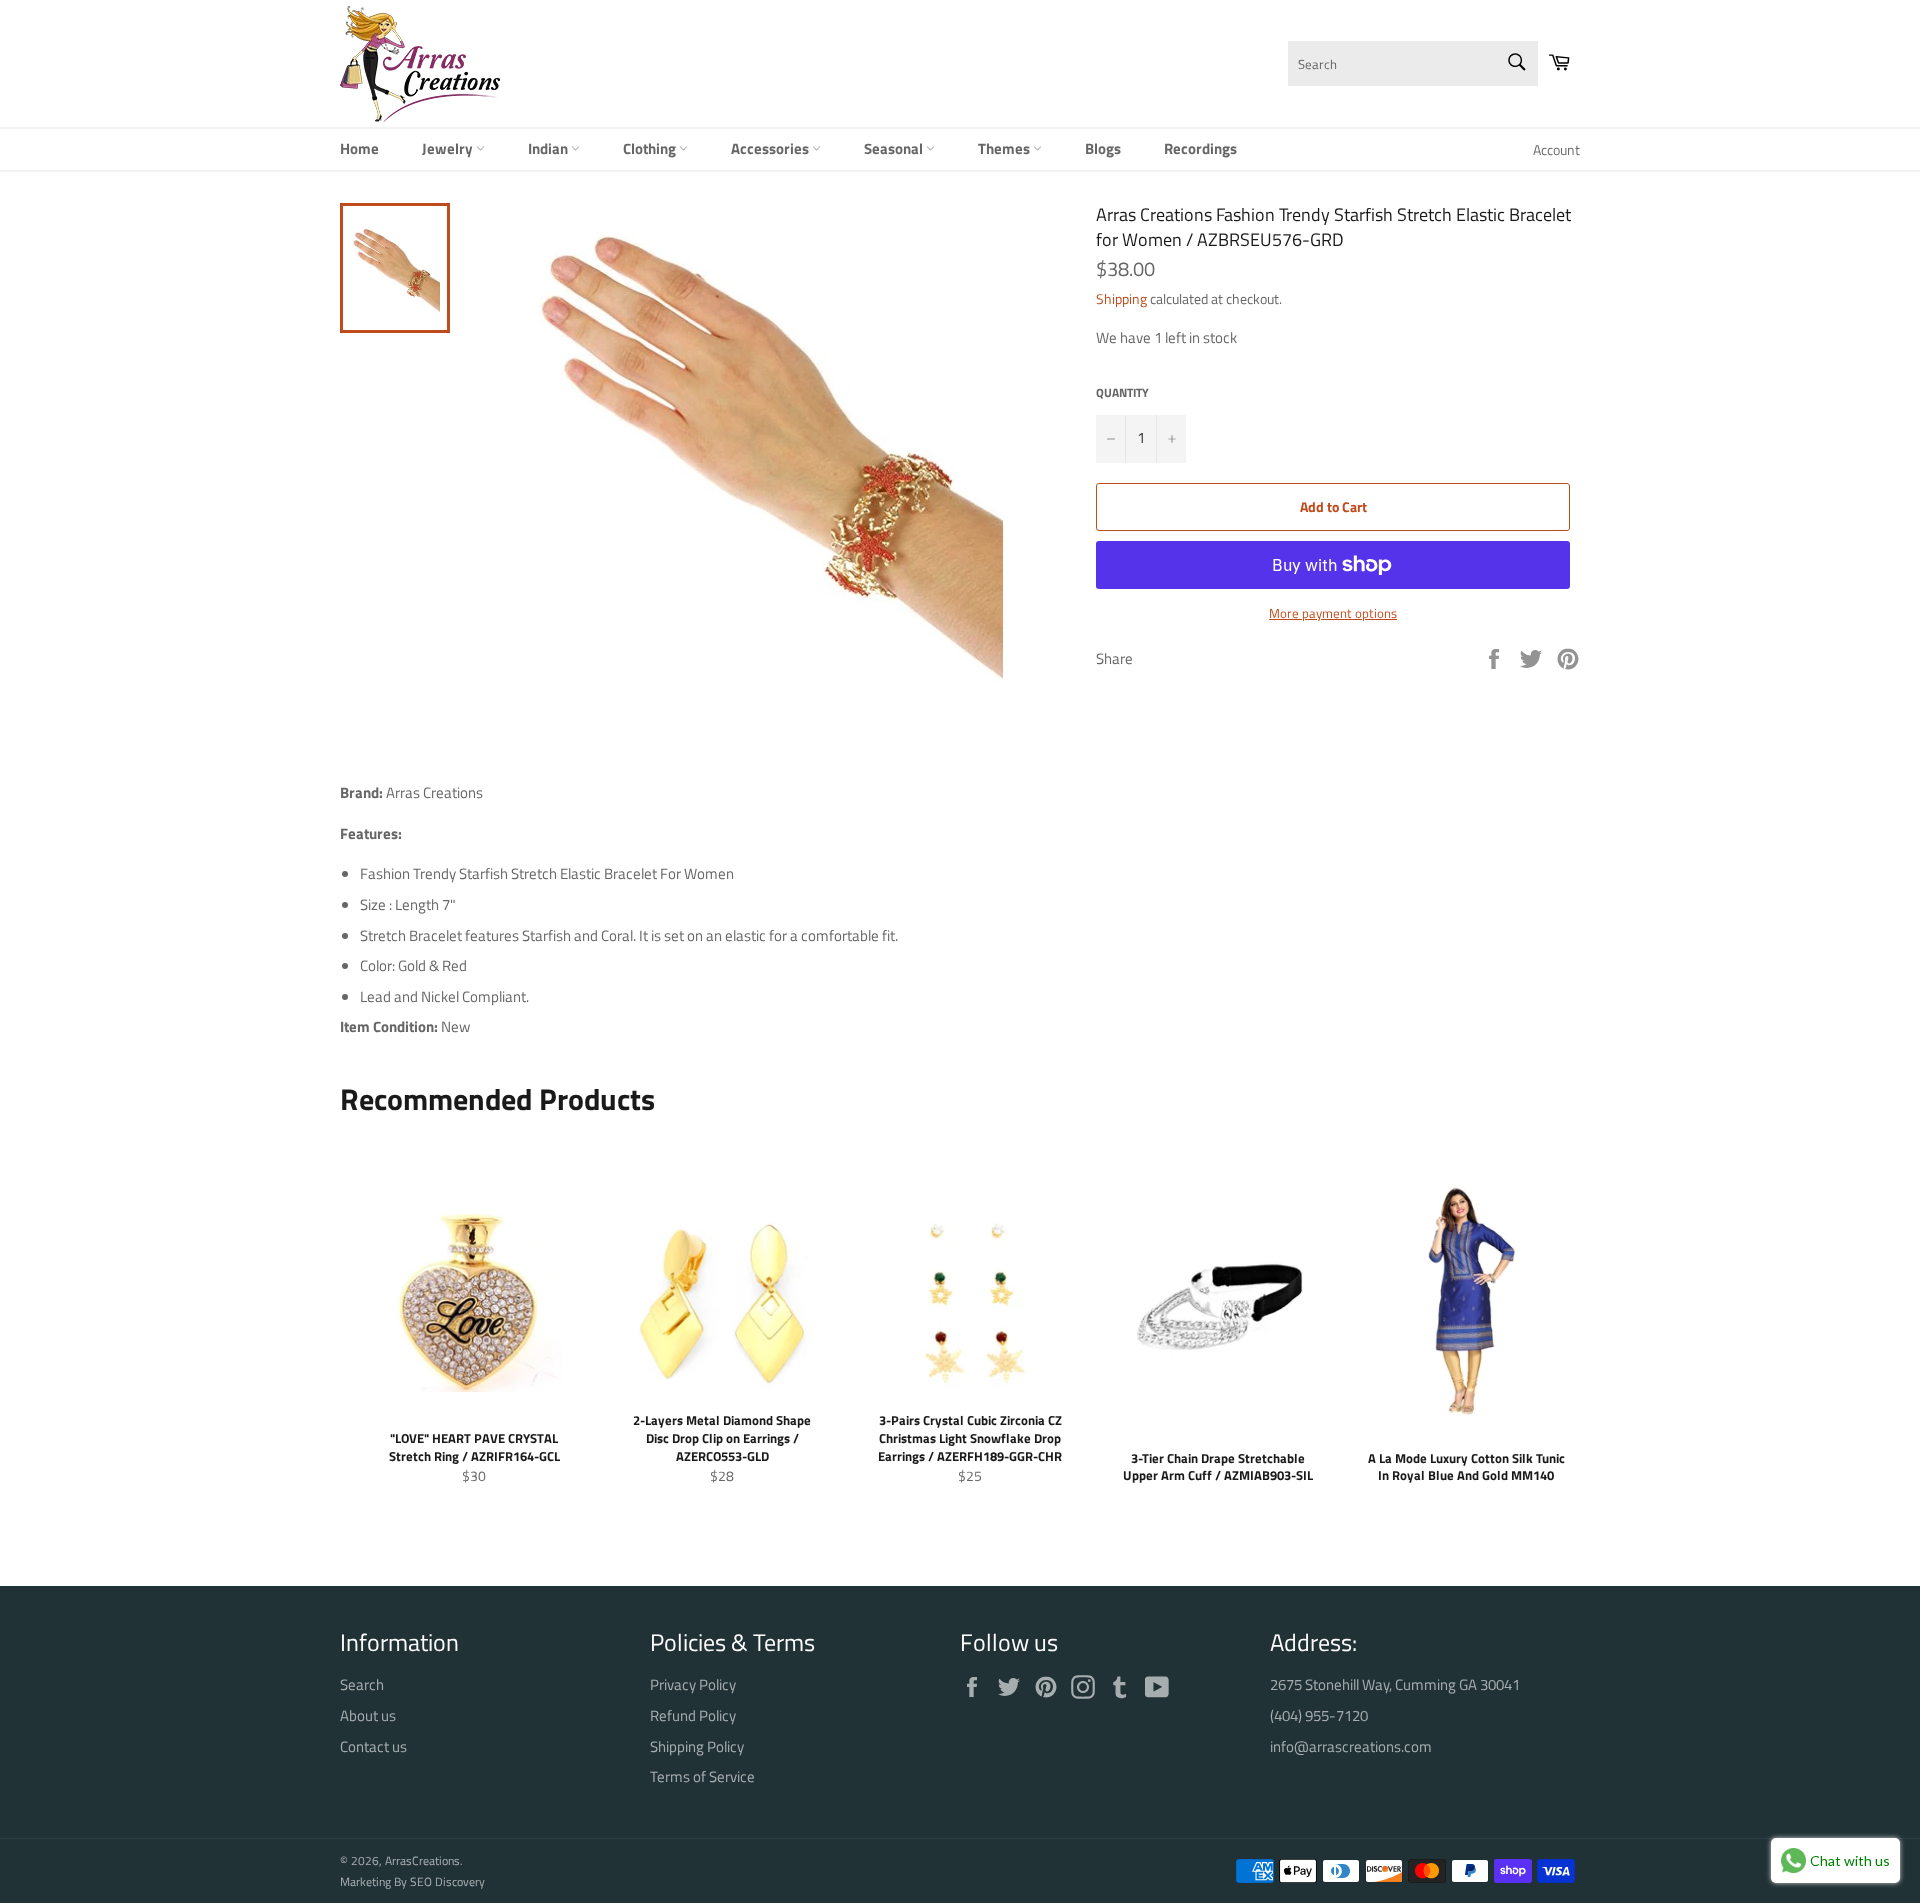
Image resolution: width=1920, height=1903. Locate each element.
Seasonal (895, 148)
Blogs (1103, 148)
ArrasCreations (422, 1860)
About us (368, 1715)
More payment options (1333, 614)
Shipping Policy (697, 1746)
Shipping (1121, 298)
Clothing (651, 148)
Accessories (771, 148)
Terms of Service (702, 1776)
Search (362, 1684)
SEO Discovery (447, 1881)
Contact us (373, 1746)
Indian (549, 148)
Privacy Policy (693, 1684)
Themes (1005, 148)
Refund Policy (693, 1715)
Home (359, 148)
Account (1556, 149)
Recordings (1200, 148)
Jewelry (449, 148)
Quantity (1122, 393)
